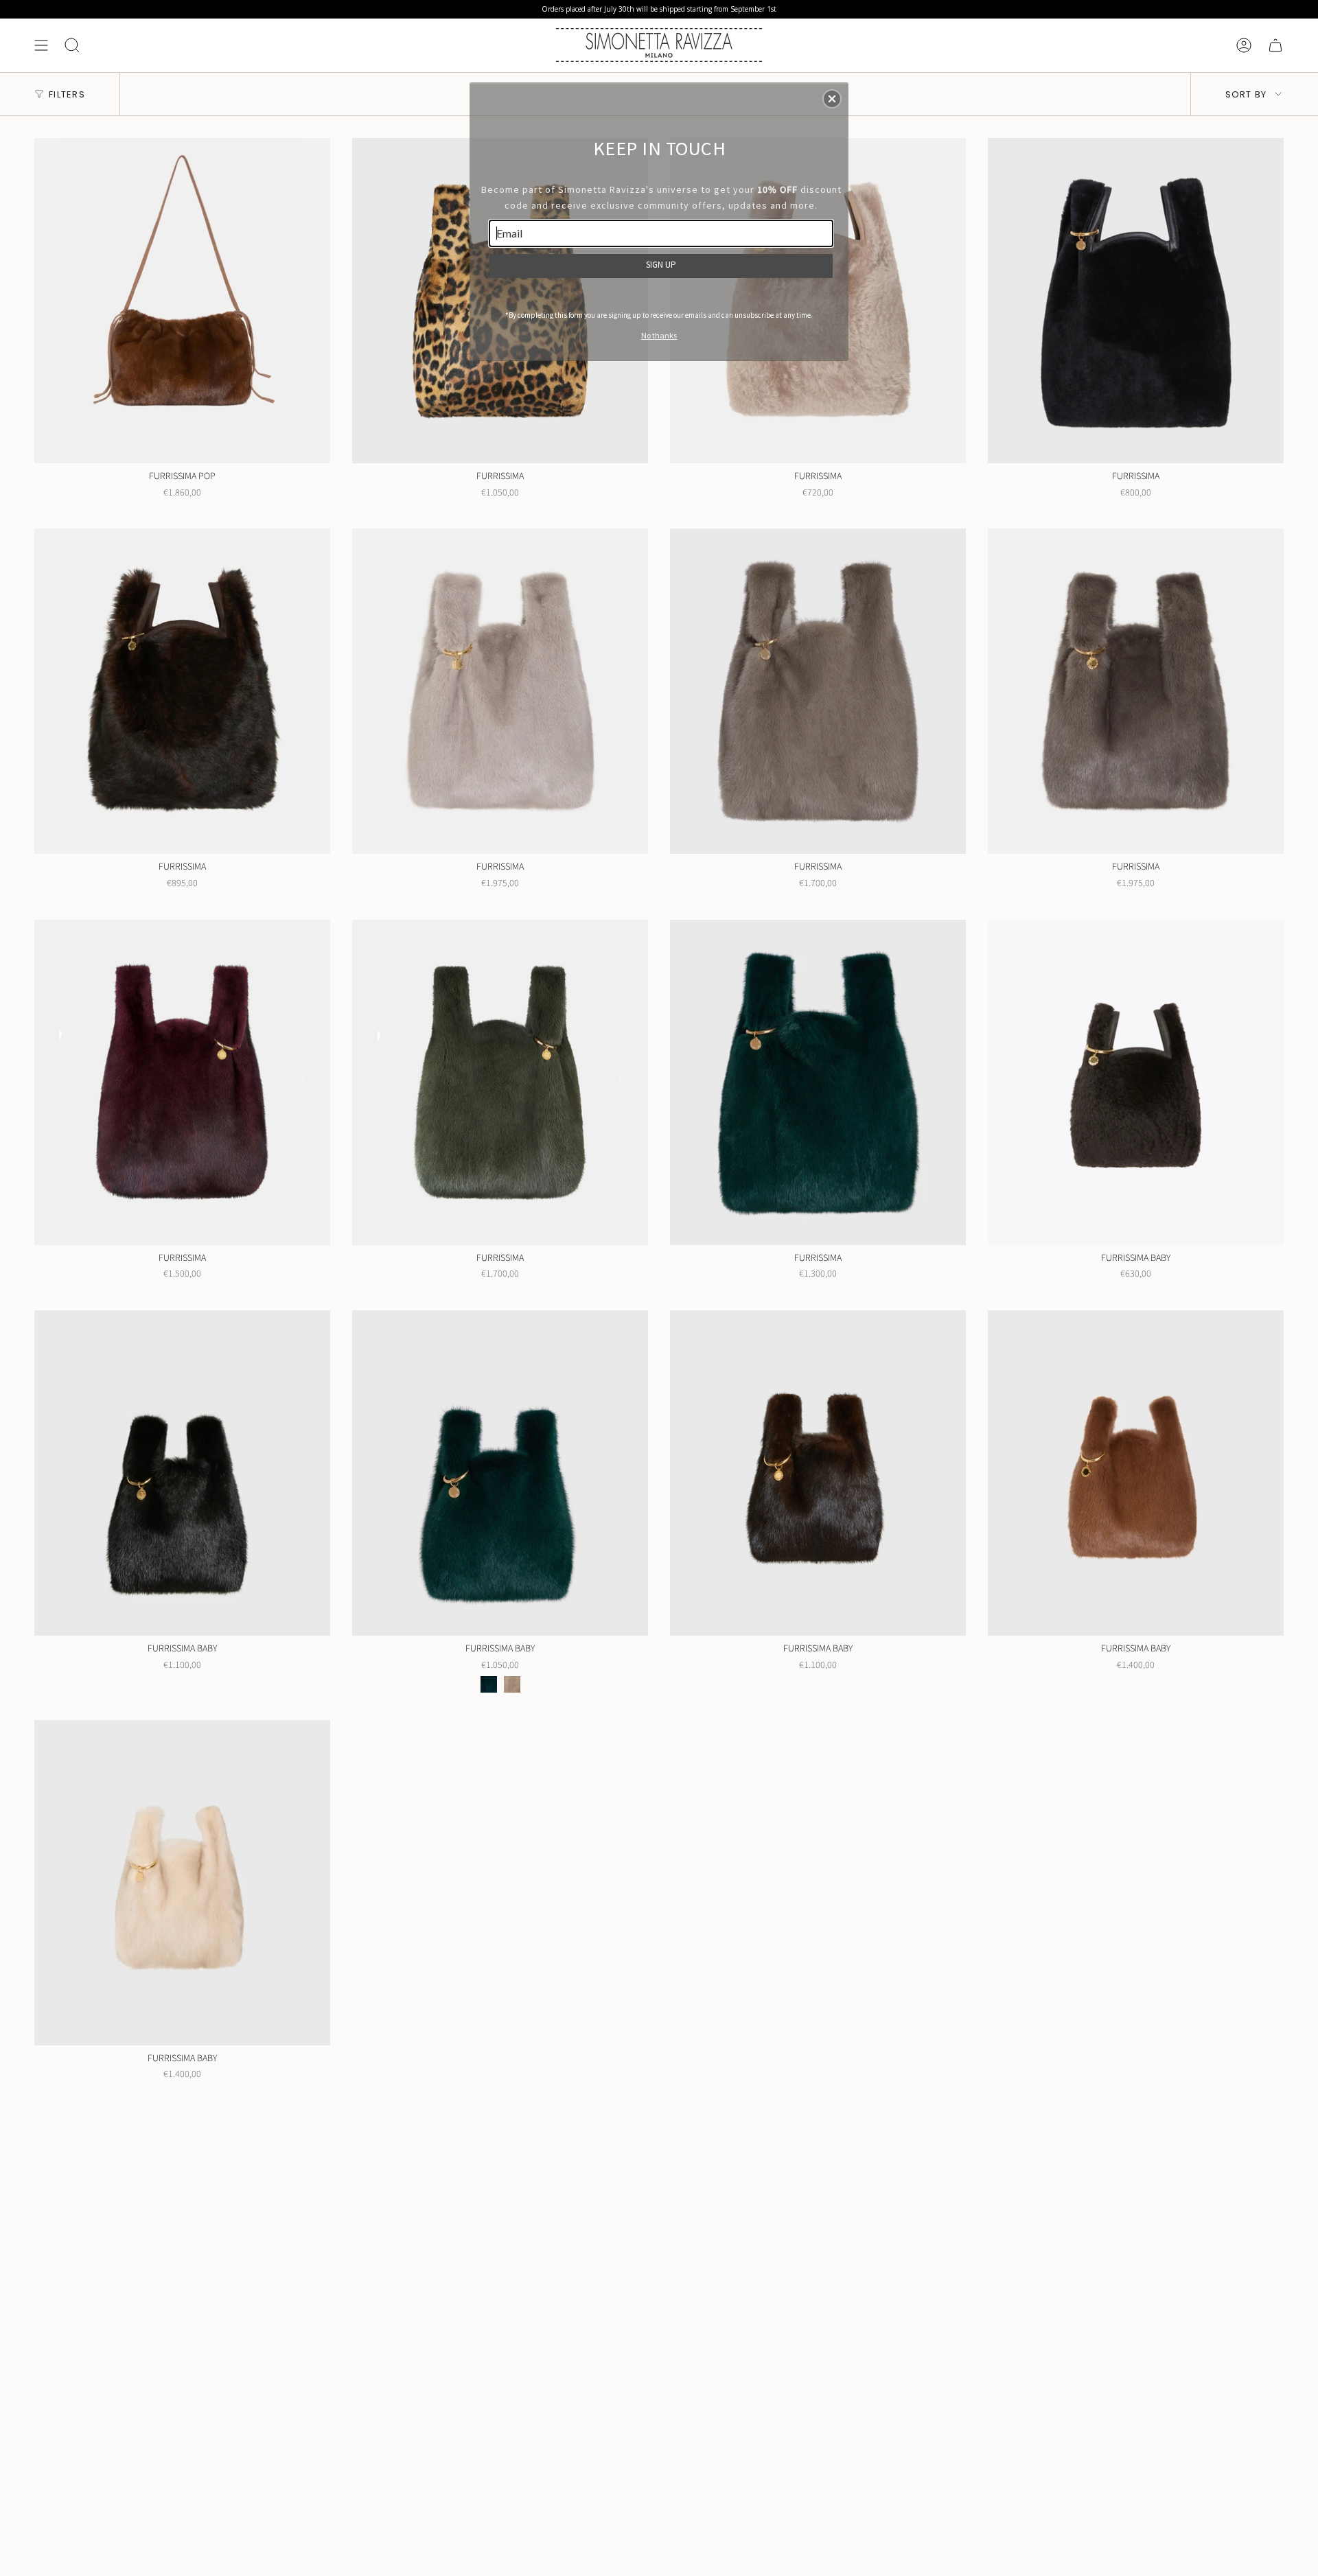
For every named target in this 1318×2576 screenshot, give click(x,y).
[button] (832, 99)
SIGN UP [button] (661, 265)
